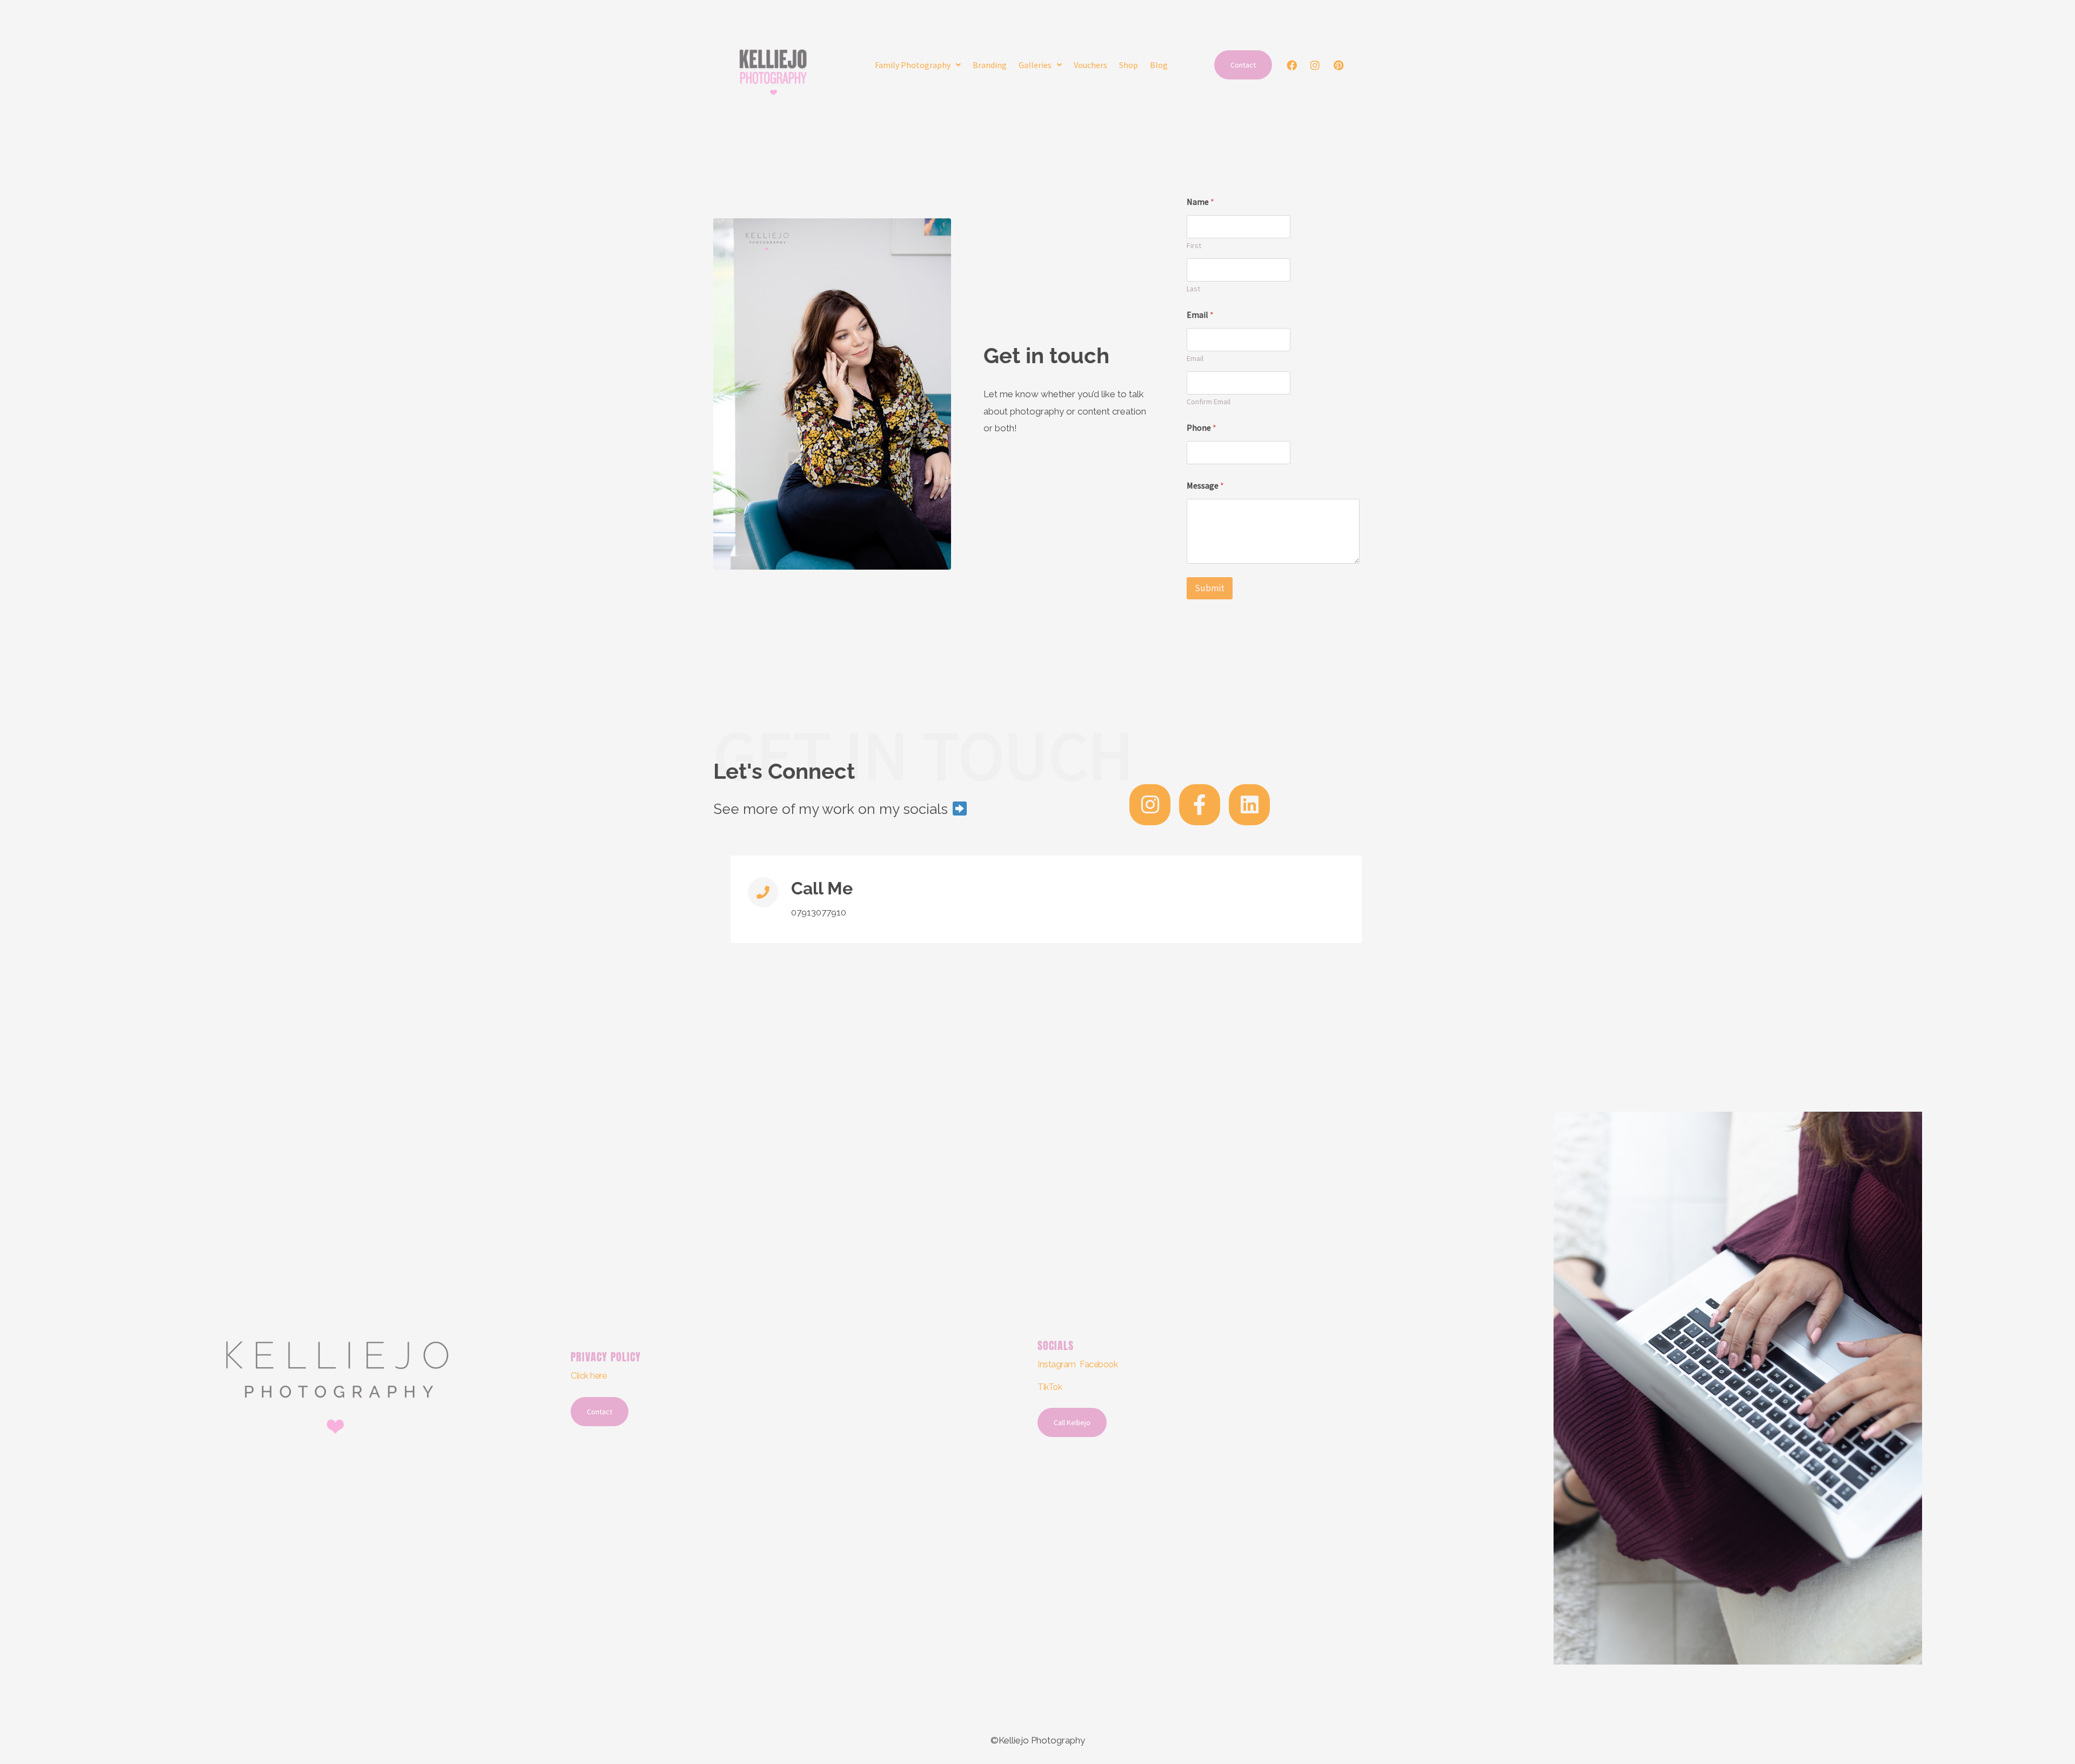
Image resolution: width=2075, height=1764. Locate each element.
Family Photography (913, 65)
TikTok (1050, 1387)
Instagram (1057, 1364)
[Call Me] (763, 892)
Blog (1159, 65)
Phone (1202, 428)
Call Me (822, 888)
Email (1195, 359)
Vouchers (1090, 65)
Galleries (1035, 65)
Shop (1129, 65)
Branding (990, 65)
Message (1205, 486)
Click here (589, 1376)
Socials (1056, 1345)
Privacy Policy (606, 1357)
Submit (1210, 588)
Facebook (1099, 1364)
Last (1193, 289)
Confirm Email (1209, 402)
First (1194, 246)
